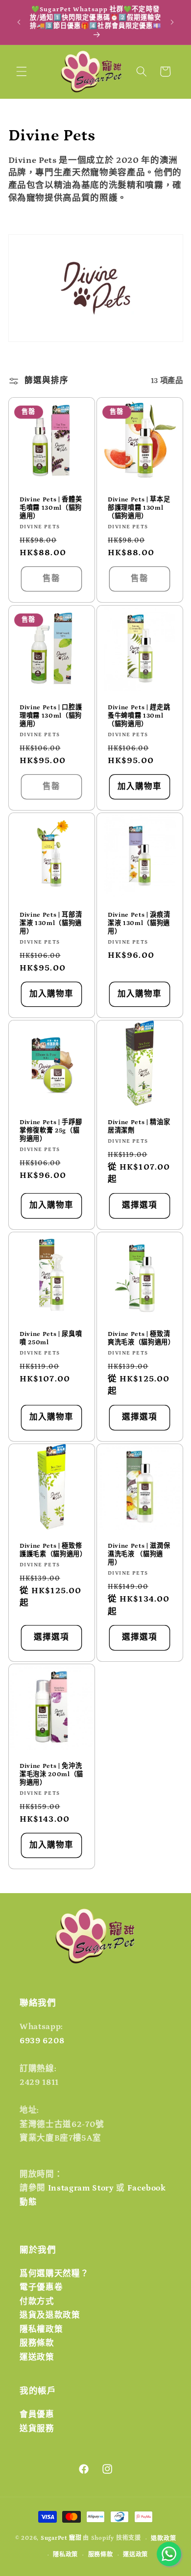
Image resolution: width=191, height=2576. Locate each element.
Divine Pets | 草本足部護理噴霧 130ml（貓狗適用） (139, 508)
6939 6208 (42, 2041)
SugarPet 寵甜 (61, 2539)
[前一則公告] (19, 22)
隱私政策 (65, 2555)
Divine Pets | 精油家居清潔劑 (139, 1127)
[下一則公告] (172, 22)
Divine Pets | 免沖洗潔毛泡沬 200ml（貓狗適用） (51, 1774)
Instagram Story (81, 2188)
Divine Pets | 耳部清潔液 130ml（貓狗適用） (51, 923)
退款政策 (163, 2539)
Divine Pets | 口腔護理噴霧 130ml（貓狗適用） (51, 715)
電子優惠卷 (41, 2287)
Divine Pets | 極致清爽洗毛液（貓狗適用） (140, 1338)
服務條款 (37, 2343)
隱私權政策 (41, 2329)
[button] (22, 71)
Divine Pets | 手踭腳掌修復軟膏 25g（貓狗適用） (51, 1131)
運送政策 (37, 2357)
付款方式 (37, 2302)
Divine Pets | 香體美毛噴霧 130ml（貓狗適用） (51, 508)
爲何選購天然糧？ (54, 2274)
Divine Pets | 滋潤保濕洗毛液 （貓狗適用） (139, 1554)
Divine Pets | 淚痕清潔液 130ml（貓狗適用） (139, 923)
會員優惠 (37, 2415)
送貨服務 (37, 2429)
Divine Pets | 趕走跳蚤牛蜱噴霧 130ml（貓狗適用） (139, 715)
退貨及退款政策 (50, 2315)
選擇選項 (140, 1206)
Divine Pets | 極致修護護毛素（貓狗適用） (52, 1550)
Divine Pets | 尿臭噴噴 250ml (51, 1338)
